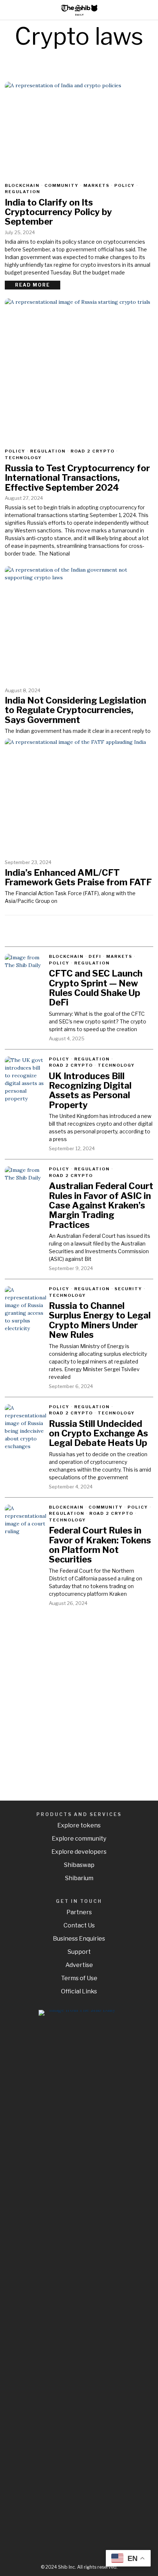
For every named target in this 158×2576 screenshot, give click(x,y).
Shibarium (79, 1878)
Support (79, 1952)
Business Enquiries (79, 1939)
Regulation (23, 192)
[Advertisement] (79, 1698)
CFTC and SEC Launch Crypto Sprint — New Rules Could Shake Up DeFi (96, 988)
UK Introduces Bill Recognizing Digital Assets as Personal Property (90, 1091)
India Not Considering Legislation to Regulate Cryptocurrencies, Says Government (76, 710)
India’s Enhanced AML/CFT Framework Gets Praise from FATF (78, 878)
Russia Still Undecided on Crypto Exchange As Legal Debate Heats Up (98, 1434)
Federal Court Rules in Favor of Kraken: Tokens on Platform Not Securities (100, 1545)
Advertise (79, 1965)
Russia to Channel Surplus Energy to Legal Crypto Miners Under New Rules (100, 1321)
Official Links (79, 1991)
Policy (125, 185)
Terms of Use (79, 1978)
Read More (33, 285)
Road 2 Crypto (93, 451)
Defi (95, 956)
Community (62, 185)
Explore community (79, 1839)
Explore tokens (79, 1825)
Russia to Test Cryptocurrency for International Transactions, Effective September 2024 (77, 478)
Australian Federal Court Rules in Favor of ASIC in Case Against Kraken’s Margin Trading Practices (101, 1206)
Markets (96, 185)
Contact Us (79, 1925)
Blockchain (22, 185)
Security (128, 1289)
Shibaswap (79, 1865)
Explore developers (79, 1852)
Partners (79, 1912)
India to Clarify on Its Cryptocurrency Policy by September (58, 212)
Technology (23, 458)
